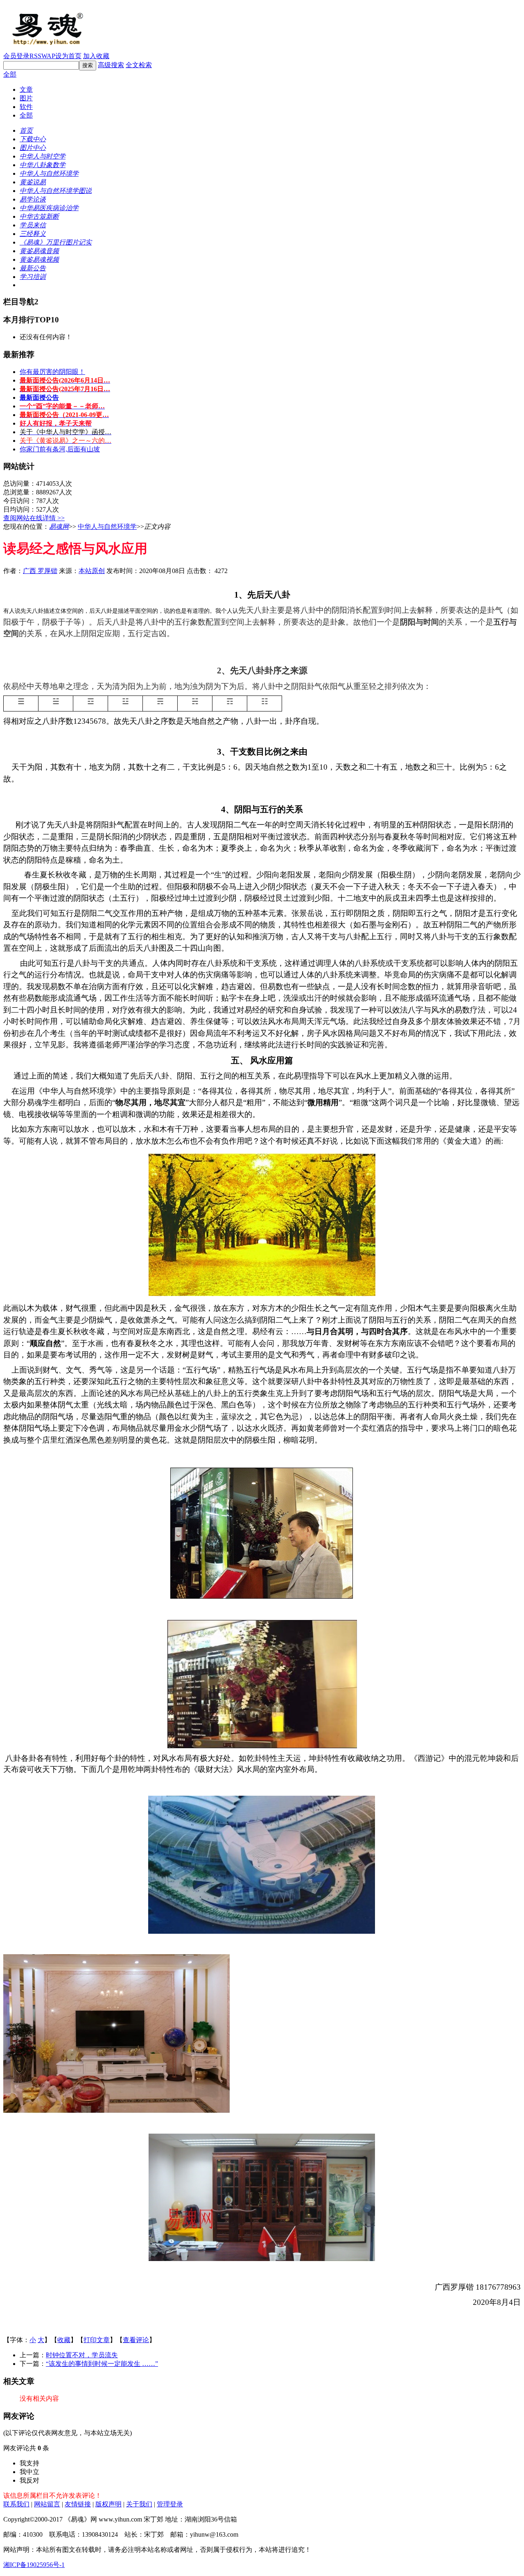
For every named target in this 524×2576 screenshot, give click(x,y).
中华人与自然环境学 (107, 527)
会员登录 (16, 56)
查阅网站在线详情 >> (34, 518)
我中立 (29, 2472)
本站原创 (92, 571)
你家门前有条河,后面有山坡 (60, 449)
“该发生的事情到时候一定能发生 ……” (102, 2364)
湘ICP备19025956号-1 (34, 2565)
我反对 (29, 2480)
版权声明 (108, 2504)
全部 (10, 74)
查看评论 (136, 2340)
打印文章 (97, 2340)
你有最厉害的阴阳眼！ (52, 372)
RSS (35, 56)
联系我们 (16, 2504)
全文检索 (139, 65)
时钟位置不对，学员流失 (82, 2355)
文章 (26, 89)
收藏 (64, 2340)
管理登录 (170, 2504)
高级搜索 (111, 65)
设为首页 (68, 56)
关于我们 (139, 2504)
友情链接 (78, 2504)
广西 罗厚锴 (40, 571)
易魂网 (59, 527)
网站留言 (47, 2504)
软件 (26, 107)
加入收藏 (96, 56)
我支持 (29, 2463)
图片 (26, 98)
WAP (48, 56)
